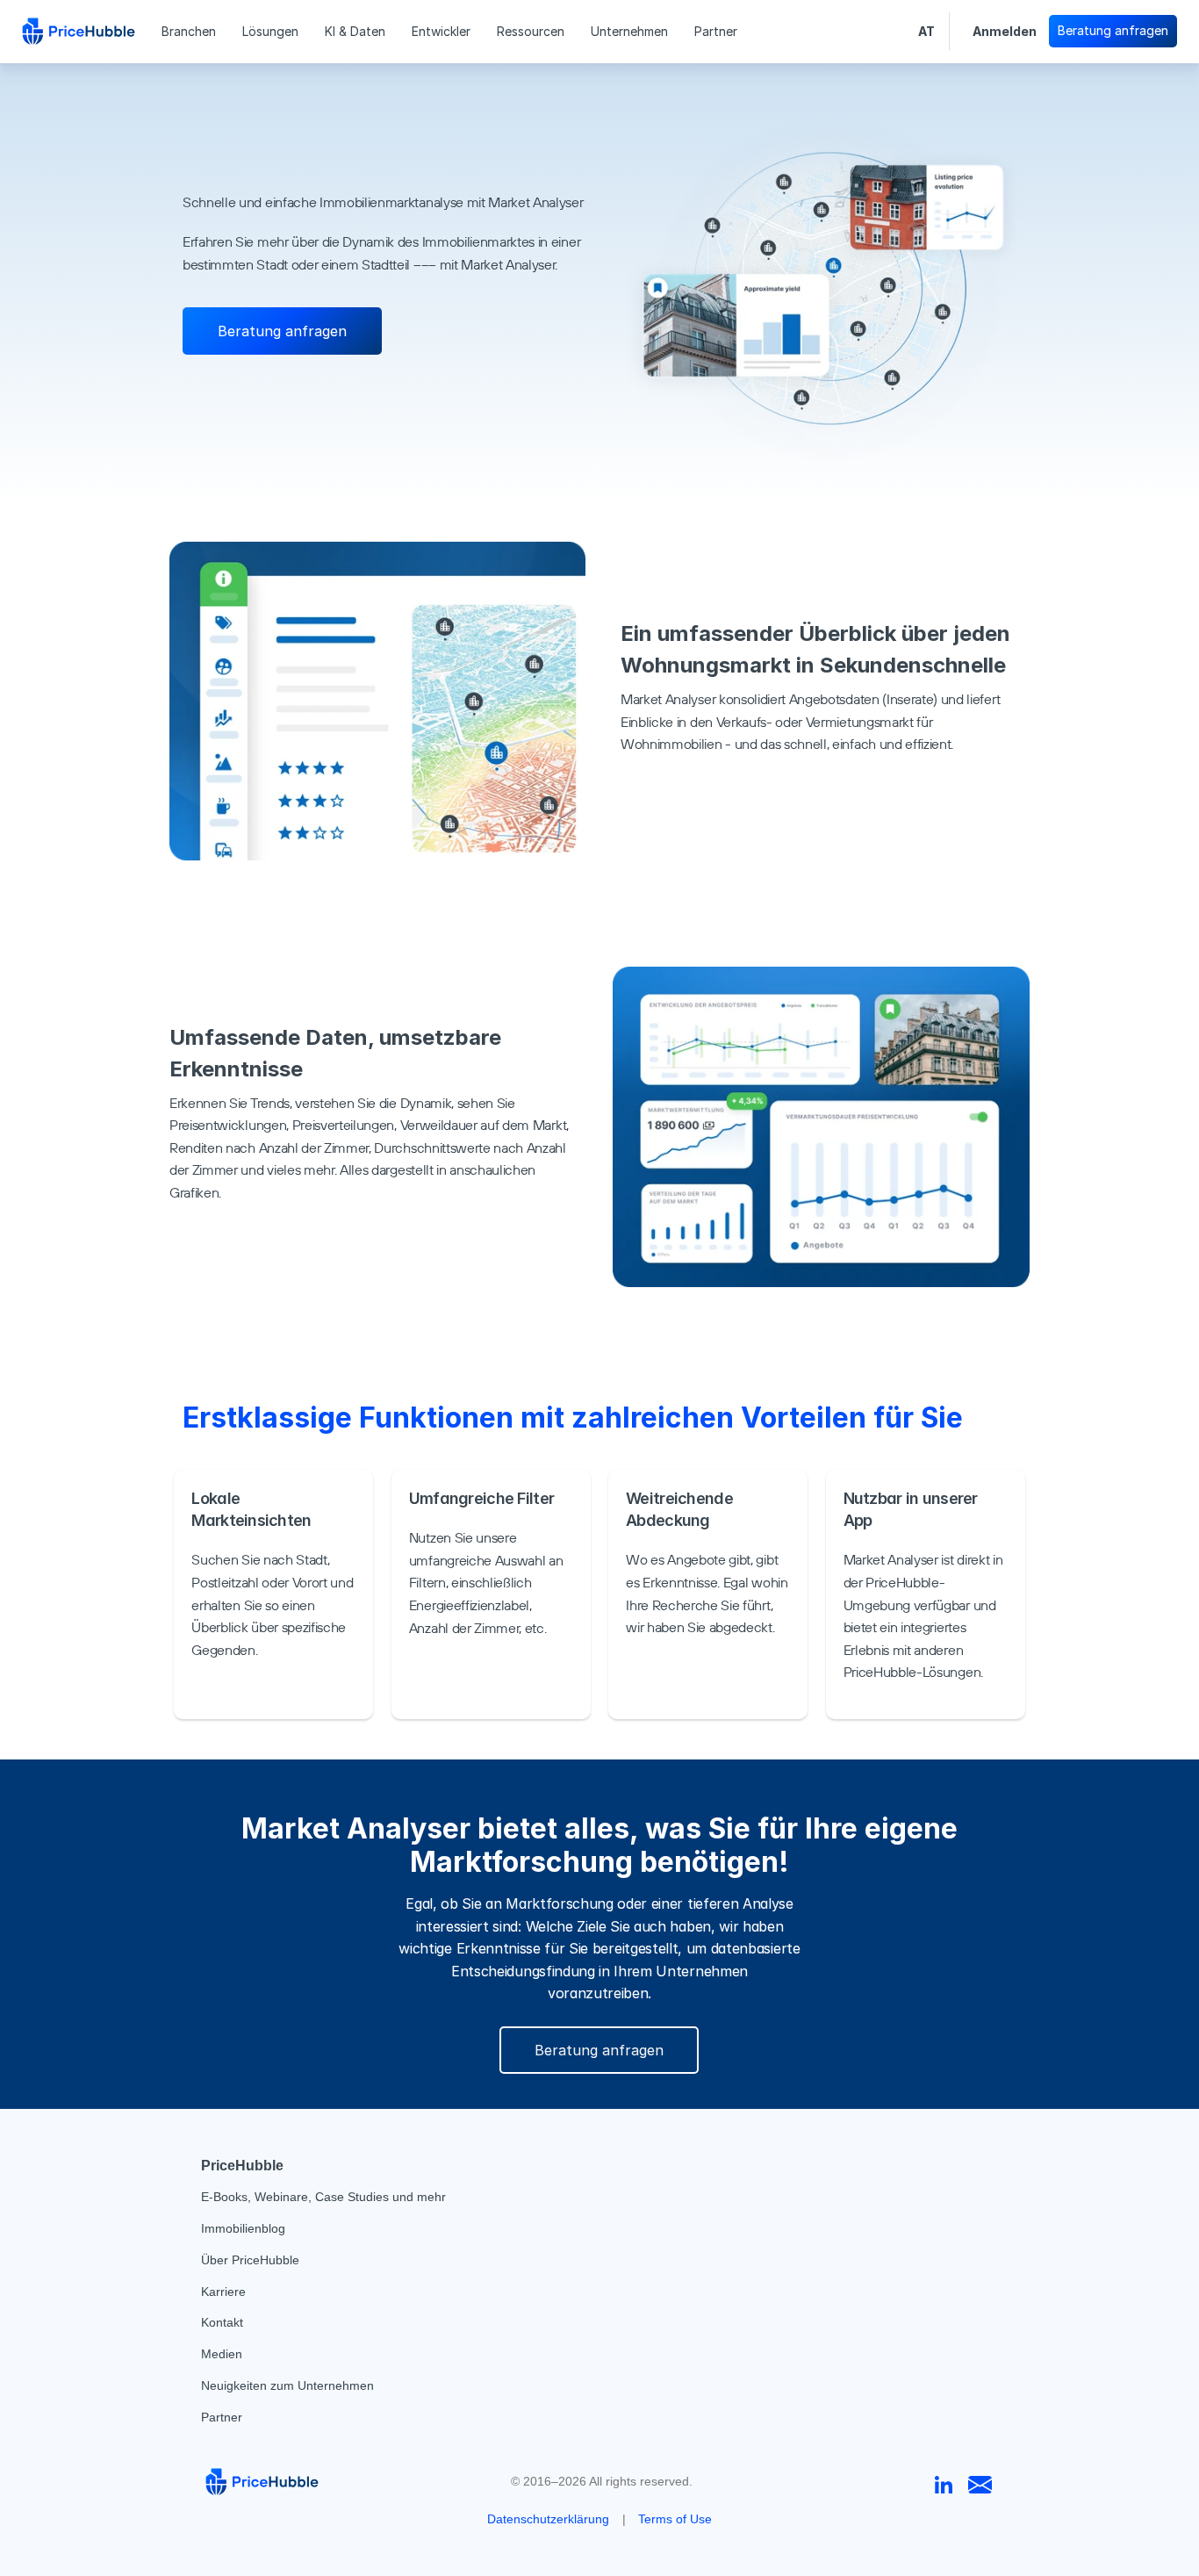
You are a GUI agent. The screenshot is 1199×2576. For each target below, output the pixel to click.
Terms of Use (675, 2519)
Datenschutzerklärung (548, 2519)
